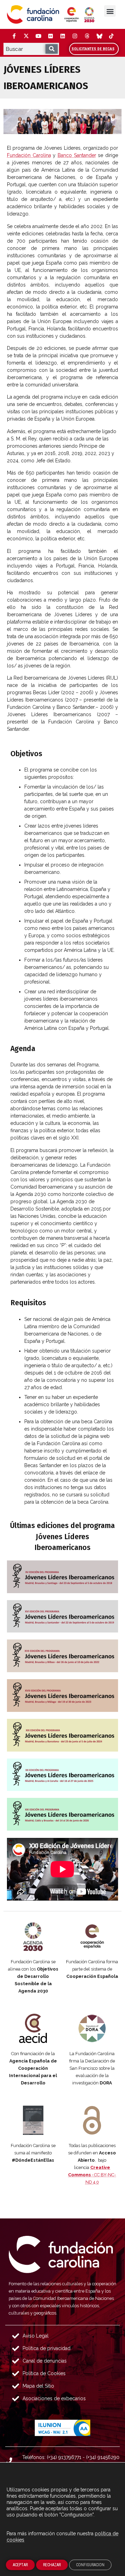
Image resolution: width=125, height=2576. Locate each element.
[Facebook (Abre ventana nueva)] (14, 36)
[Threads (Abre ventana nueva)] (87, 36)
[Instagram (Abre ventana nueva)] (75, 36)
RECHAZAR (52, 2565)
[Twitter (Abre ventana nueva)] (26, 36)
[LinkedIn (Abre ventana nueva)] (62, 36)
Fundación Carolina (29, 155)
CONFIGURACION (90, 2565)
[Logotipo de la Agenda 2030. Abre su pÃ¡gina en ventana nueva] (33, 1936)
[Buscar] (52, 49)
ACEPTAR (20, 2565)
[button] (110, 11)
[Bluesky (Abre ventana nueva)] (99, 36)
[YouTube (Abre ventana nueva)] (38, 36)
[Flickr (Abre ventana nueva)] (50, 36)
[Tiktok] (111, 36)
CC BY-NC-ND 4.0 (92, 2175)
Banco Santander (77, 155)
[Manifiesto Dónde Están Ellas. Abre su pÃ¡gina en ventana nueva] (33, 2120)
